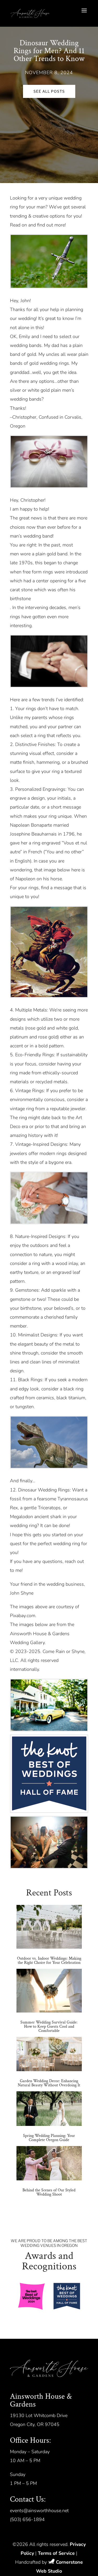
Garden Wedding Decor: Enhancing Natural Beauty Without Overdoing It (49, 2083)
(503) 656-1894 (27, 2519)
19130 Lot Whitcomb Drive (39, 2415)
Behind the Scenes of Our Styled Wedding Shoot (49, 2192)
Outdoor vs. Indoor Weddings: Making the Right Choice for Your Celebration (49, 1961)
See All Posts (49, 91)
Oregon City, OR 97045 (35, 2424)
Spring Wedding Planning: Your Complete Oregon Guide (49, 2138)
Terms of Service (56, 2553)
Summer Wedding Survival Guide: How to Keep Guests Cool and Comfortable (49, 2027)
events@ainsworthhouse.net (39, 2511)
